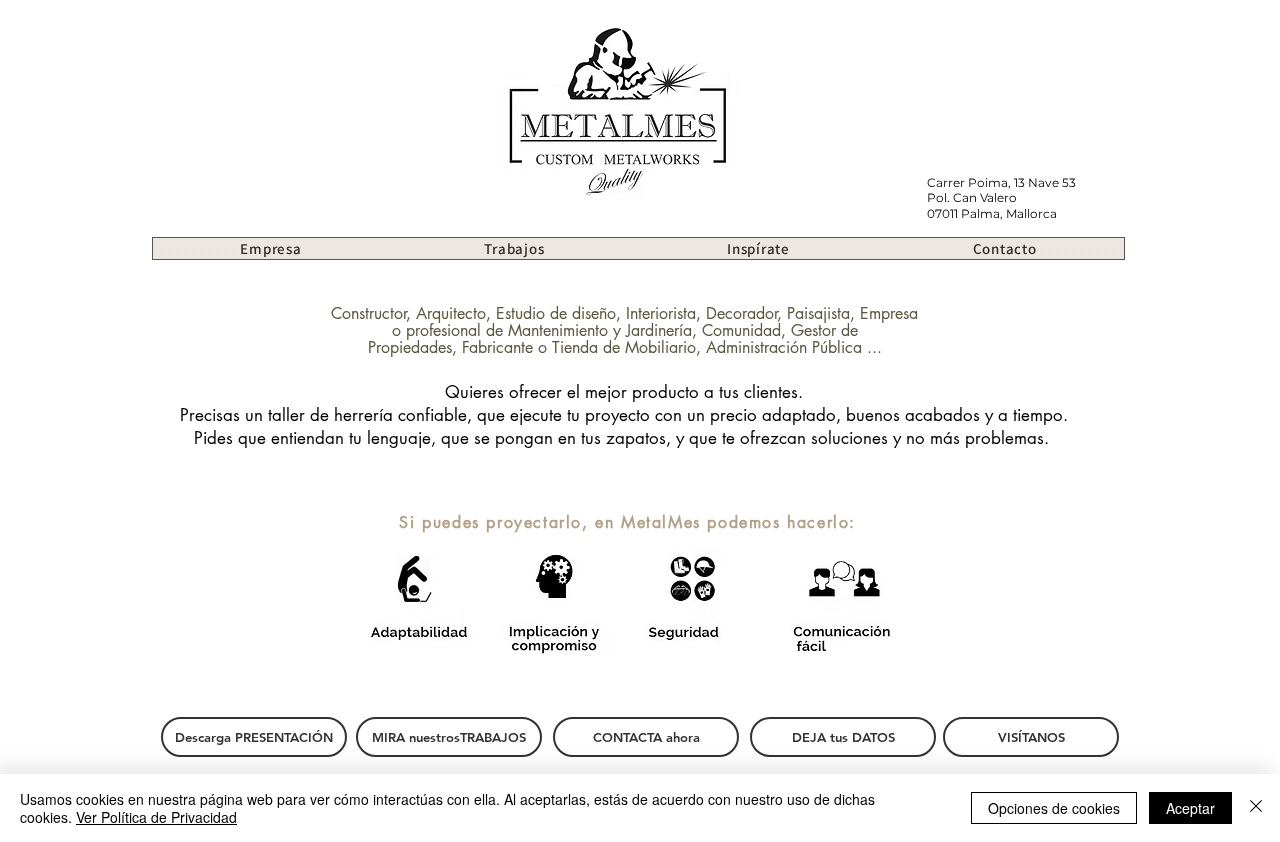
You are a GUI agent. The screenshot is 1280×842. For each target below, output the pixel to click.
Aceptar (1190, 808)
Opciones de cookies (1054, 808)
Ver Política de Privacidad (156, 817)
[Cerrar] (1256, 808)
